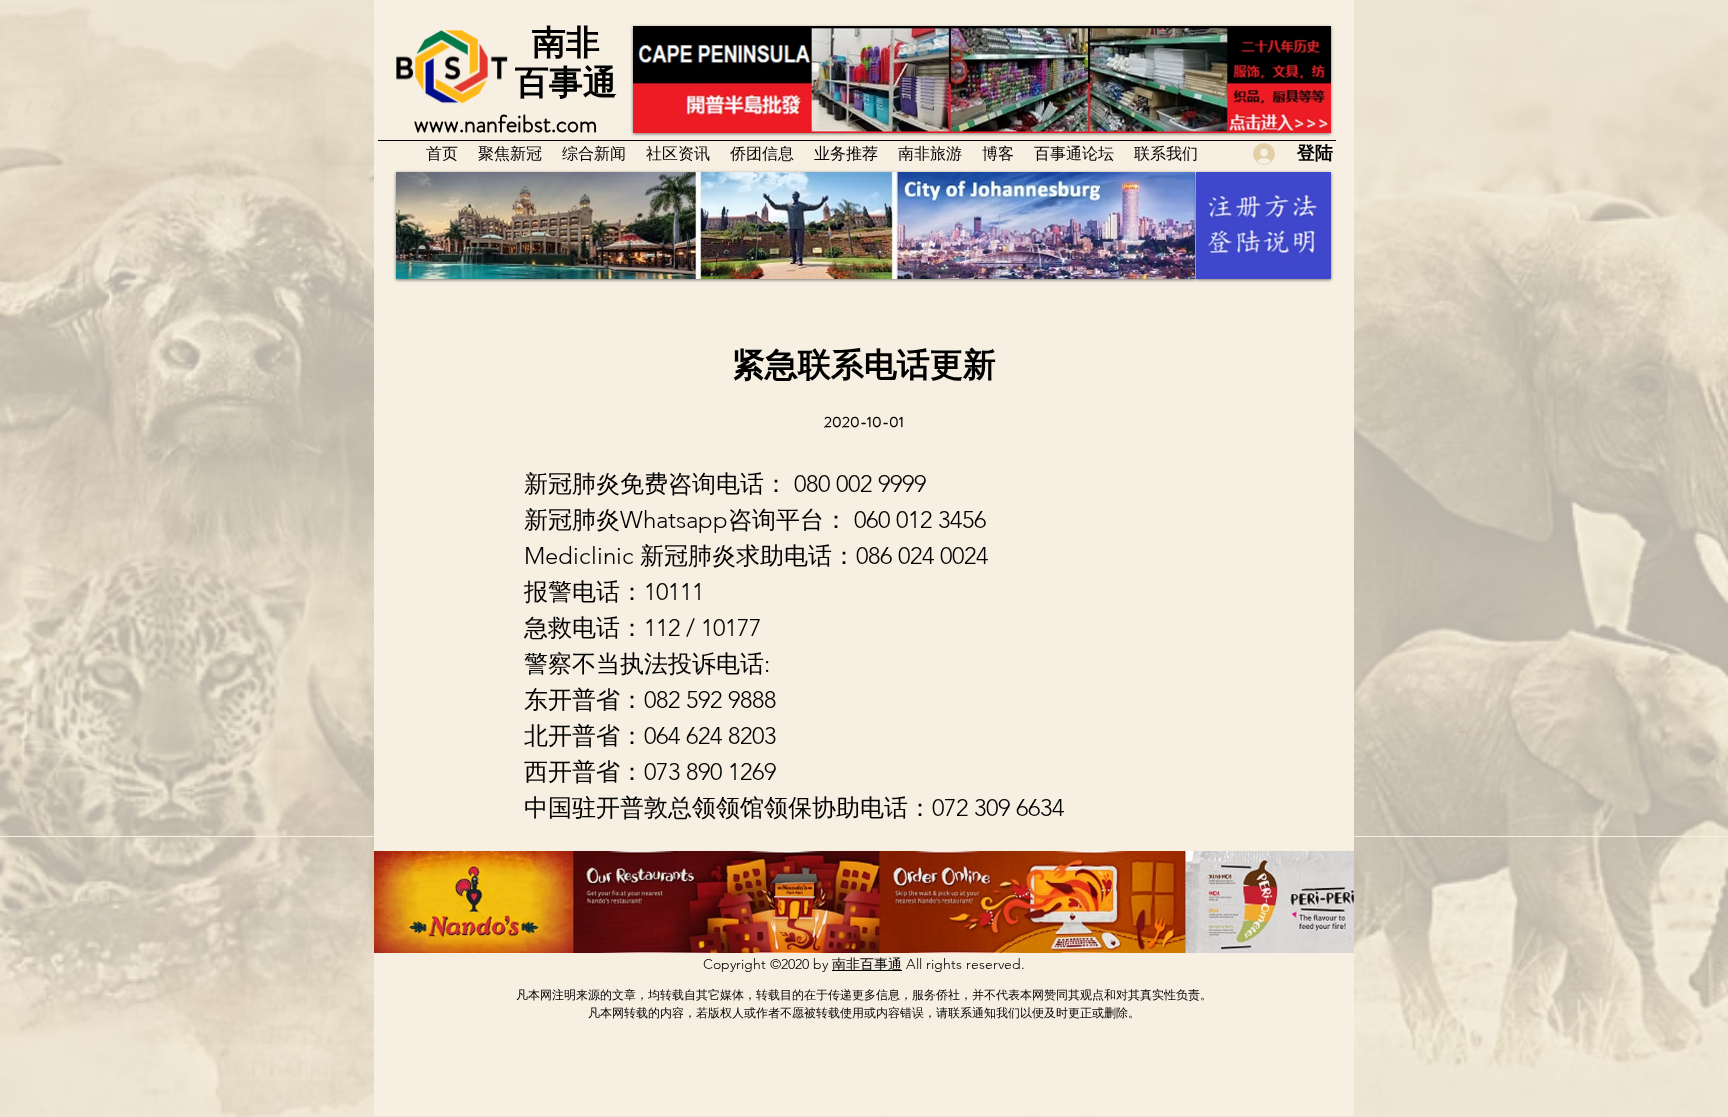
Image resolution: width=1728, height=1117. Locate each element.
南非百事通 (867, 964)
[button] (678, 153)
